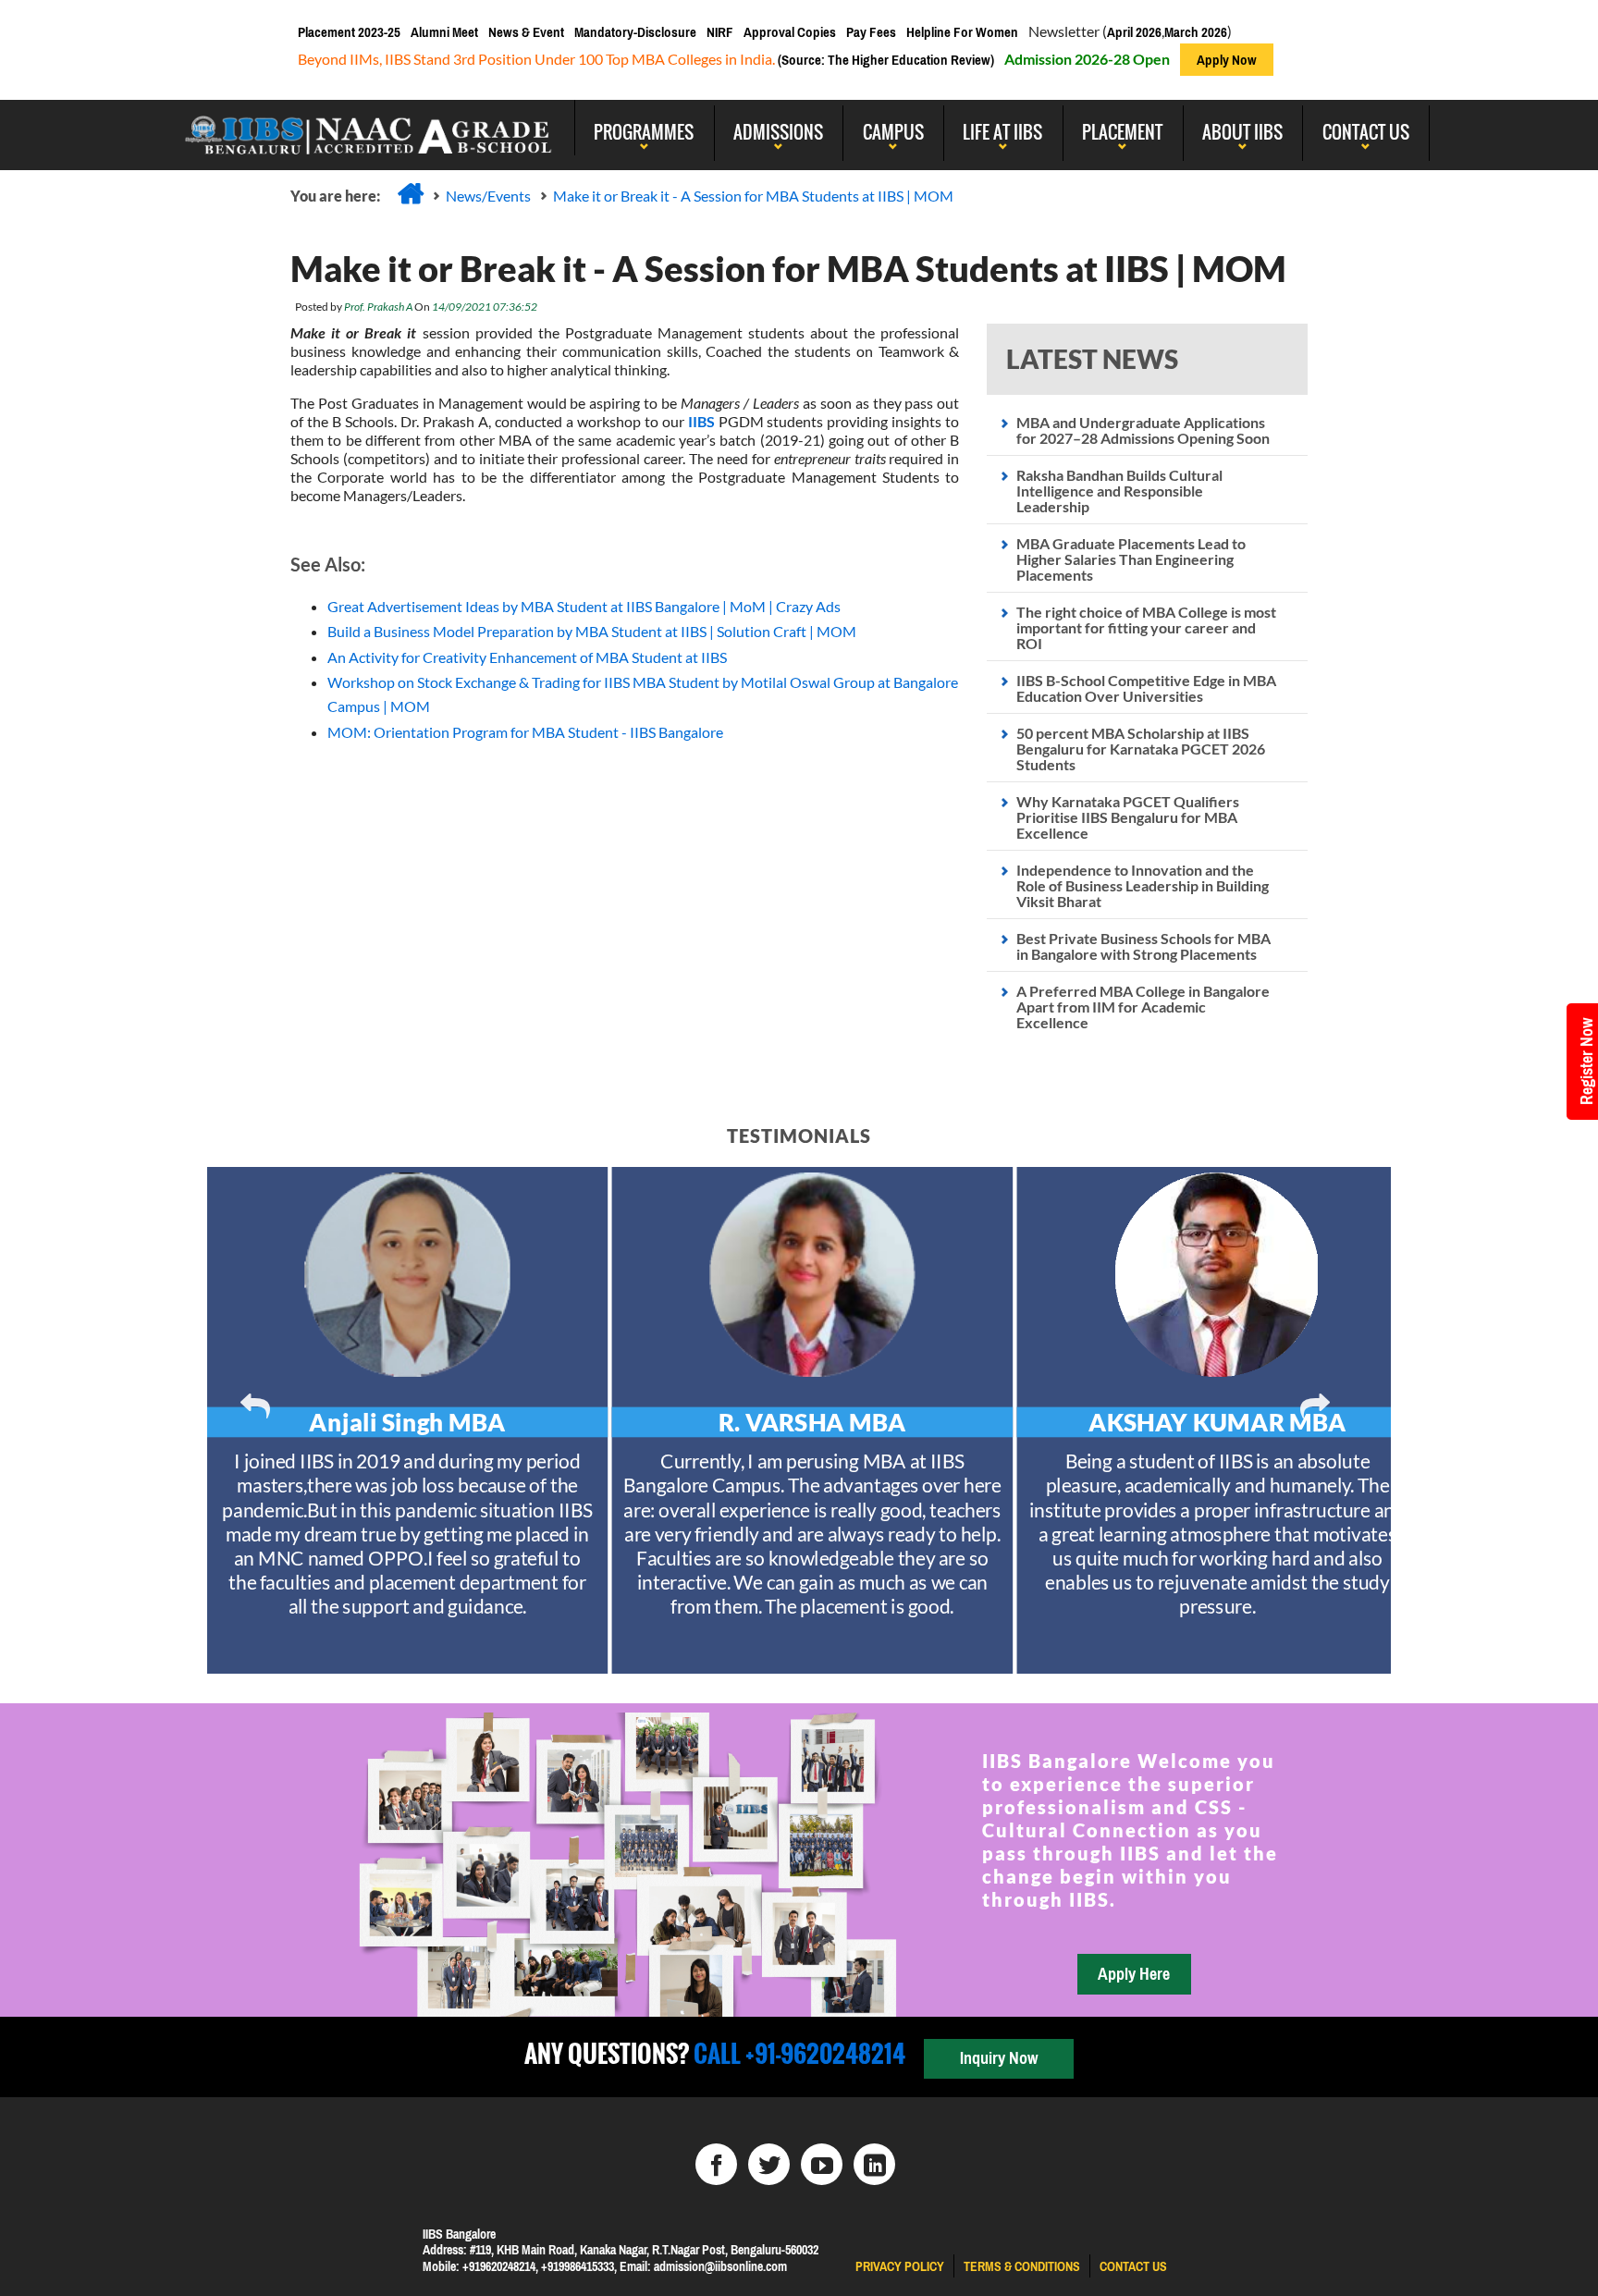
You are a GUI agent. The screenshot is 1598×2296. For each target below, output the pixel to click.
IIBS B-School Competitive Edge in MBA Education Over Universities (1146, 688)
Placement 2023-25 (349, 32)
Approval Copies (790, 32)
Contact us (1133, 2266)
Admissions (778, 131)
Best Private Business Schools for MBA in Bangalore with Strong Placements (1143, 946)
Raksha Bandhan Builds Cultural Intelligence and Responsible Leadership (1119, 491)
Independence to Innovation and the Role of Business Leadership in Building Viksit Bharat (1143, 885)
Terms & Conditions (1022, 2266)
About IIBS (1242, 131)
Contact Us (1366, 131)
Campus (893, 131)
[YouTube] (822, 2164)
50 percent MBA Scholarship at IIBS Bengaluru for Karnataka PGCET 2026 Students (1141, 749)
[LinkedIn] (874, 2164)
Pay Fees (871, 32)
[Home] (411, 193)
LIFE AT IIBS (1002, 131)
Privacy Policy (900, 2266)
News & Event (526, 32)
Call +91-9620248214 (797, 2053)
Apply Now (1227, 60)
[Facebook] (716, 2164)
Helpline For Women (962, 32)
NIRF (720, 32)
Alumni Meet (444, 32)
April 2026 (1134, 32)
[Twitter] (769, 2164)
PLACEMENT (1122, 131)
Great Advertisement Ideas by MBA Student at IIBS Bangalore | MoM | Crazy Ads (584, 606)
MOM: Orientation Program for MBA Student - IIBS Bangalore (525, 732)
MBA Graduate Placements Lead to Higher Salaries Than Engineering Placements (1131, 559)
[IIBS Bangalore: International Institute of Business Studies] (369, 128)
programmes (644, 131)
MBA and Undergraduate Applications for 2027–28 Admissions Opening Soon (1143, 430)
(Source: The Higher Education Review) (885, 60)
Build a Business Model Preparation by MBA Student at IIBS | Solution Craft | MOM (592, 631)
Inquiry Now (999, 2058)
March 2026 (1196, 32)
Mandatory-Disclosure (635, 32)
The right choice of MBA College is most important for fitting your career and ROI (1146, 627)
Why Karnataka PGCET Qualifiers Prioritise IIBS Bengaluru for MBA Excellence (1128, 817)
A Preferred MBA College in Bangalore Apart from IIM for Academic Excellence (1143, 1007)
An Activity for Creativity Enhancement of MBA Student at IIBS (527, 657)
